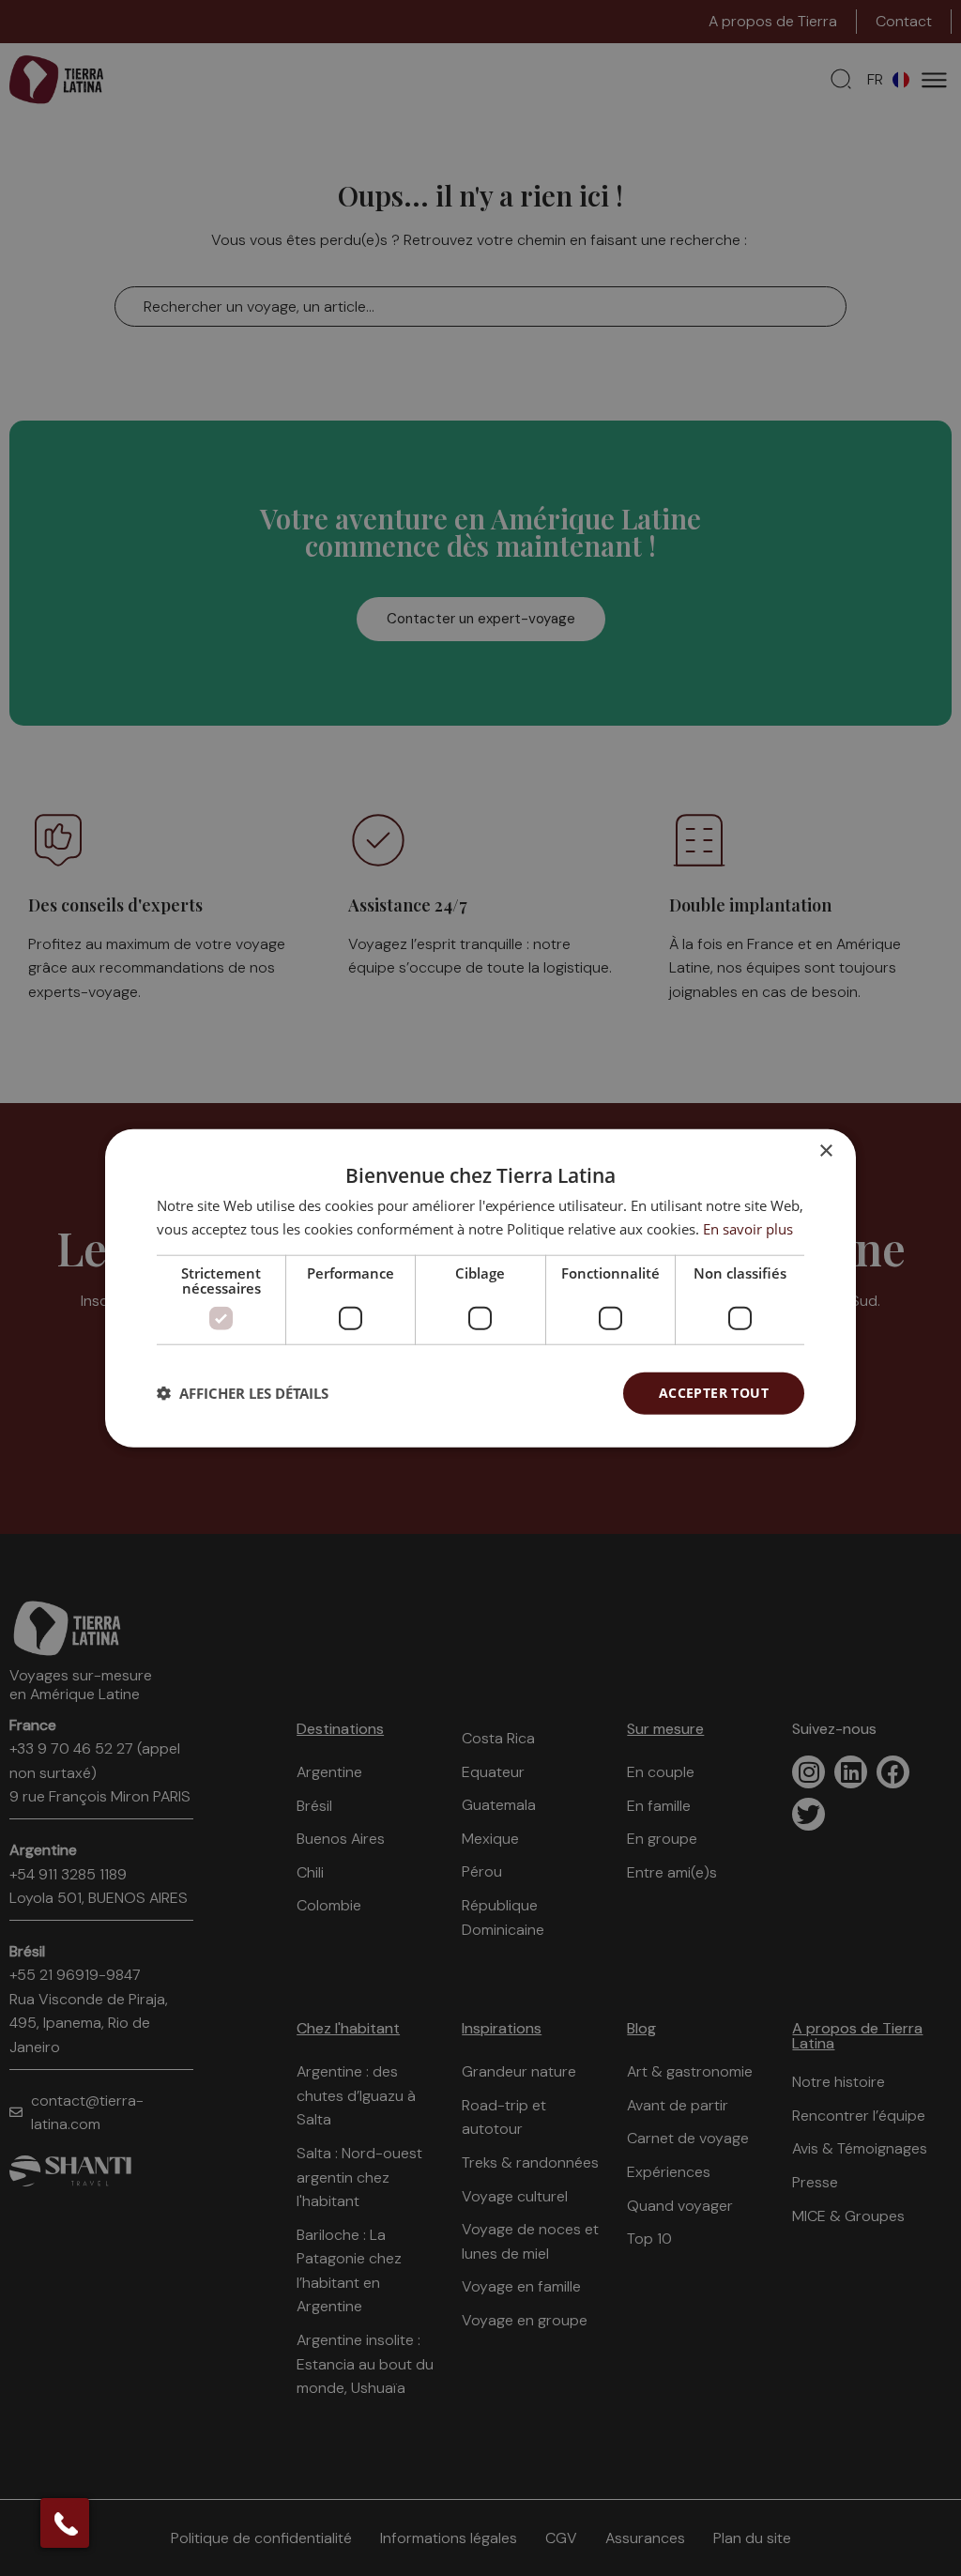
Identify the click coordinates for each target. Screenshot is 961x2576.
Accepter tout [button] (714, 1393)
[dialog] (480, 1288)
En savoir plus (748, 1229)
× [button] (825, 1151)
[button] (243, 1393)
